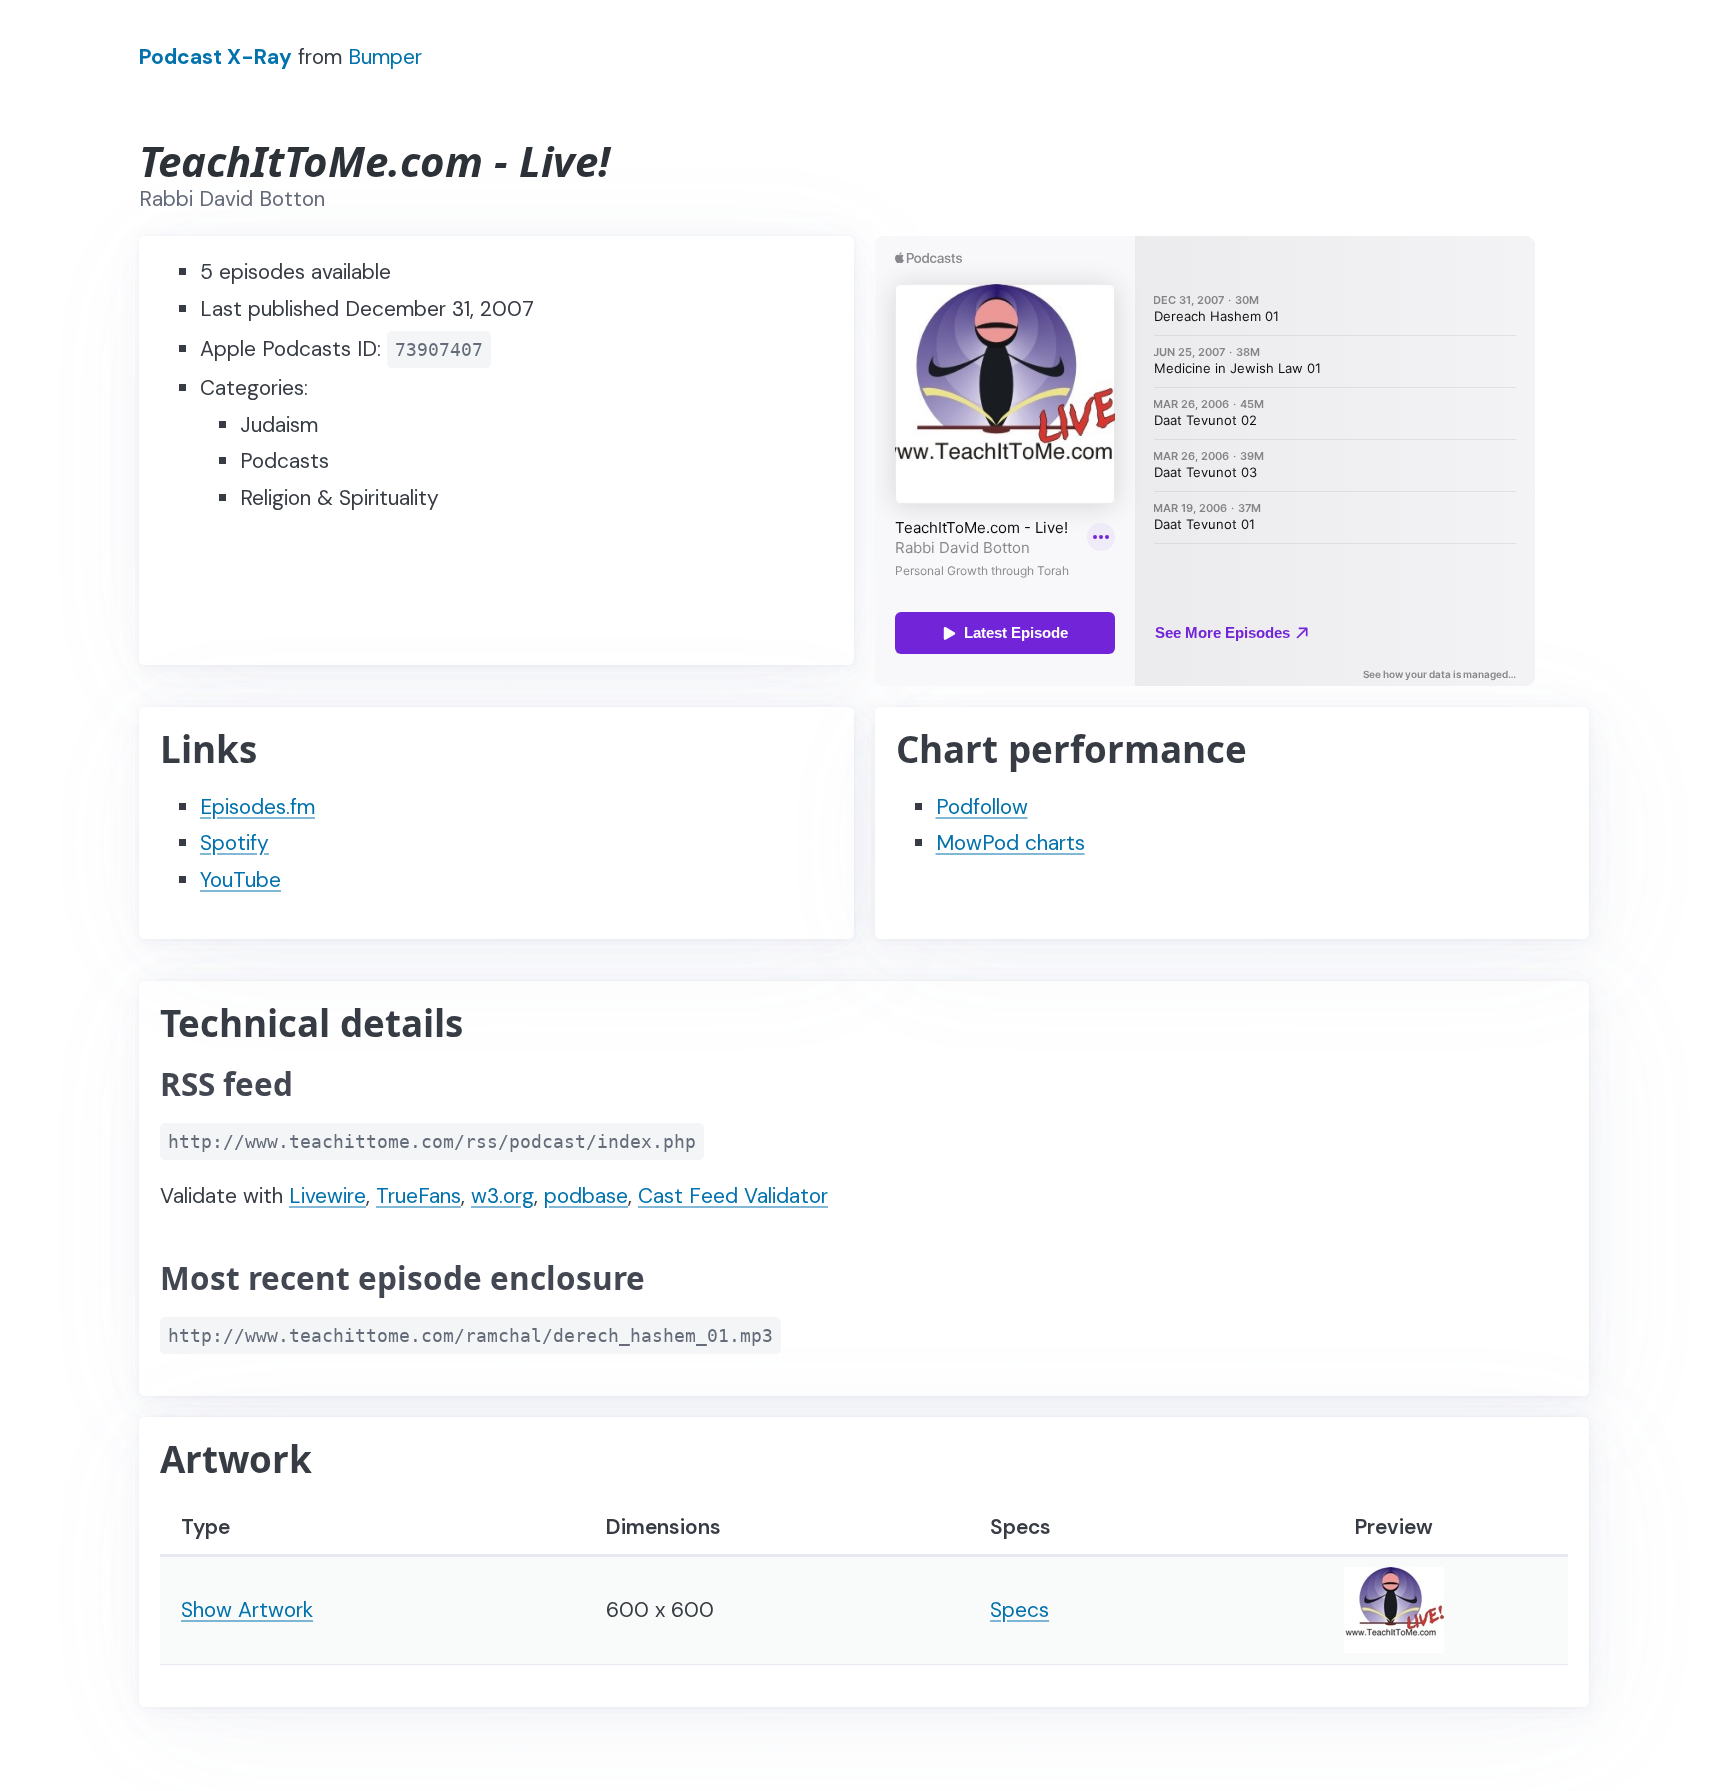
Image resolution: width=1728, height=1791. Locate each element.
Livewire (327, 1196)
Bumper (385, 57)
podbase (586, 1196)
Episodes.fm (257, 807)
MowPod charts (1010, 843)
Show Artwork (247, 1610)
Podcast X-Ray (215, 57)
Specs (1019, 1610)
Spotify (234, 843)
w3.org (502, 1196)
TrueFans (418, 1196)
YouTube (240, 880)
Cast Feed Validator (733, 1196)
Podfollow (982, 807)
